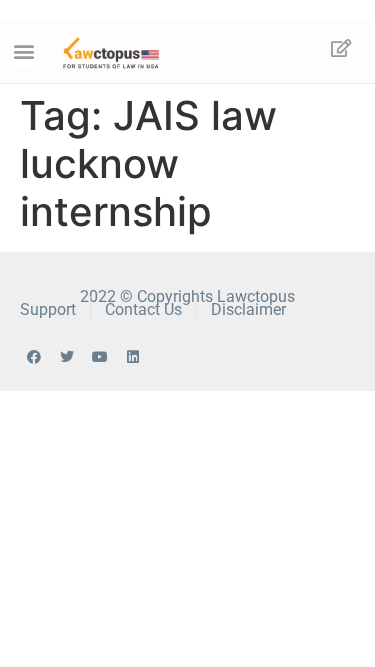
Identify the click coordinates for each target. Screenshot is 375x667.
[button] (24, 51)
